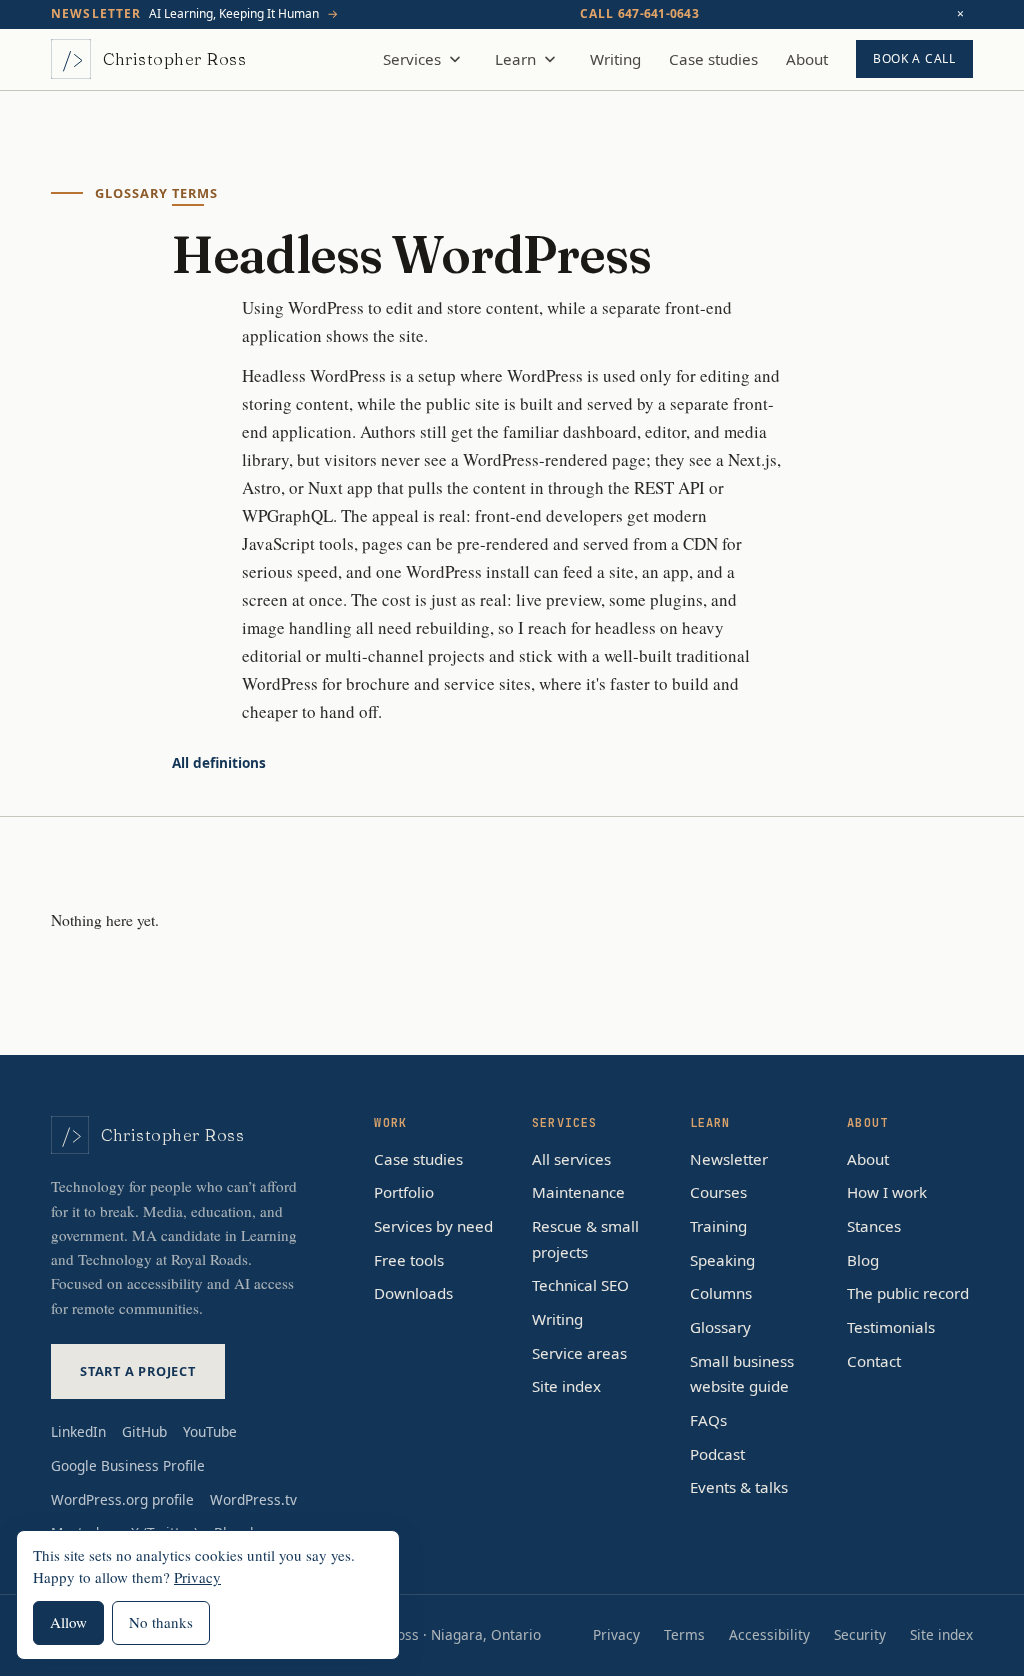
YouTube (210, 1431)
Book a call (914, 58)
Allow (68, 1622)
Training (718, 1226)
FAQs (708, 1420)
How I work (887, 1192)
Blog (863, 1260)
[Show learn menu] (550, 59)
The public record (908, 1293)
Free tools (409, 1260)
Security (860, 1634)
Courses (718, 1192)
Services (412, 59)
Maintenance (578, 1192)
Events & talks (739, 1487)
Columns (721, 1293)
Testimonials (891, 1327)
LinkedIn (78, 1431)
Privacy (616, 1634)
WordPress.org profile (122, 1499)
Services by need (433, 1226)
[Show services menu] (455, 59)
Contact (874, 1361)
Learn (515, 59)
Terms (684, 1634)
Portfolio (404, 1192)
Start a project (138, 1371)
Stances (874, 1226)
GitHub (144, 1431)
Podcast (717, 1454)
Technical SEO (580, 1285)
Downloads (413, 1293)
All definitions (219, 762)
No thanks (161, 1622)
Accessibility (769, 1634)
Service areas (579, 1353)
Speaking (722, 1260)
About (807, 59)
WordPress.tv (253, 1499)
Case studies (713, 59)
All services (571, 1159)
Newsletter (729, 1159)
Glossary (720, 1327)
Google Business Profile (128, 1465)
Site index (566, 1386)
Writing (615, 59)
